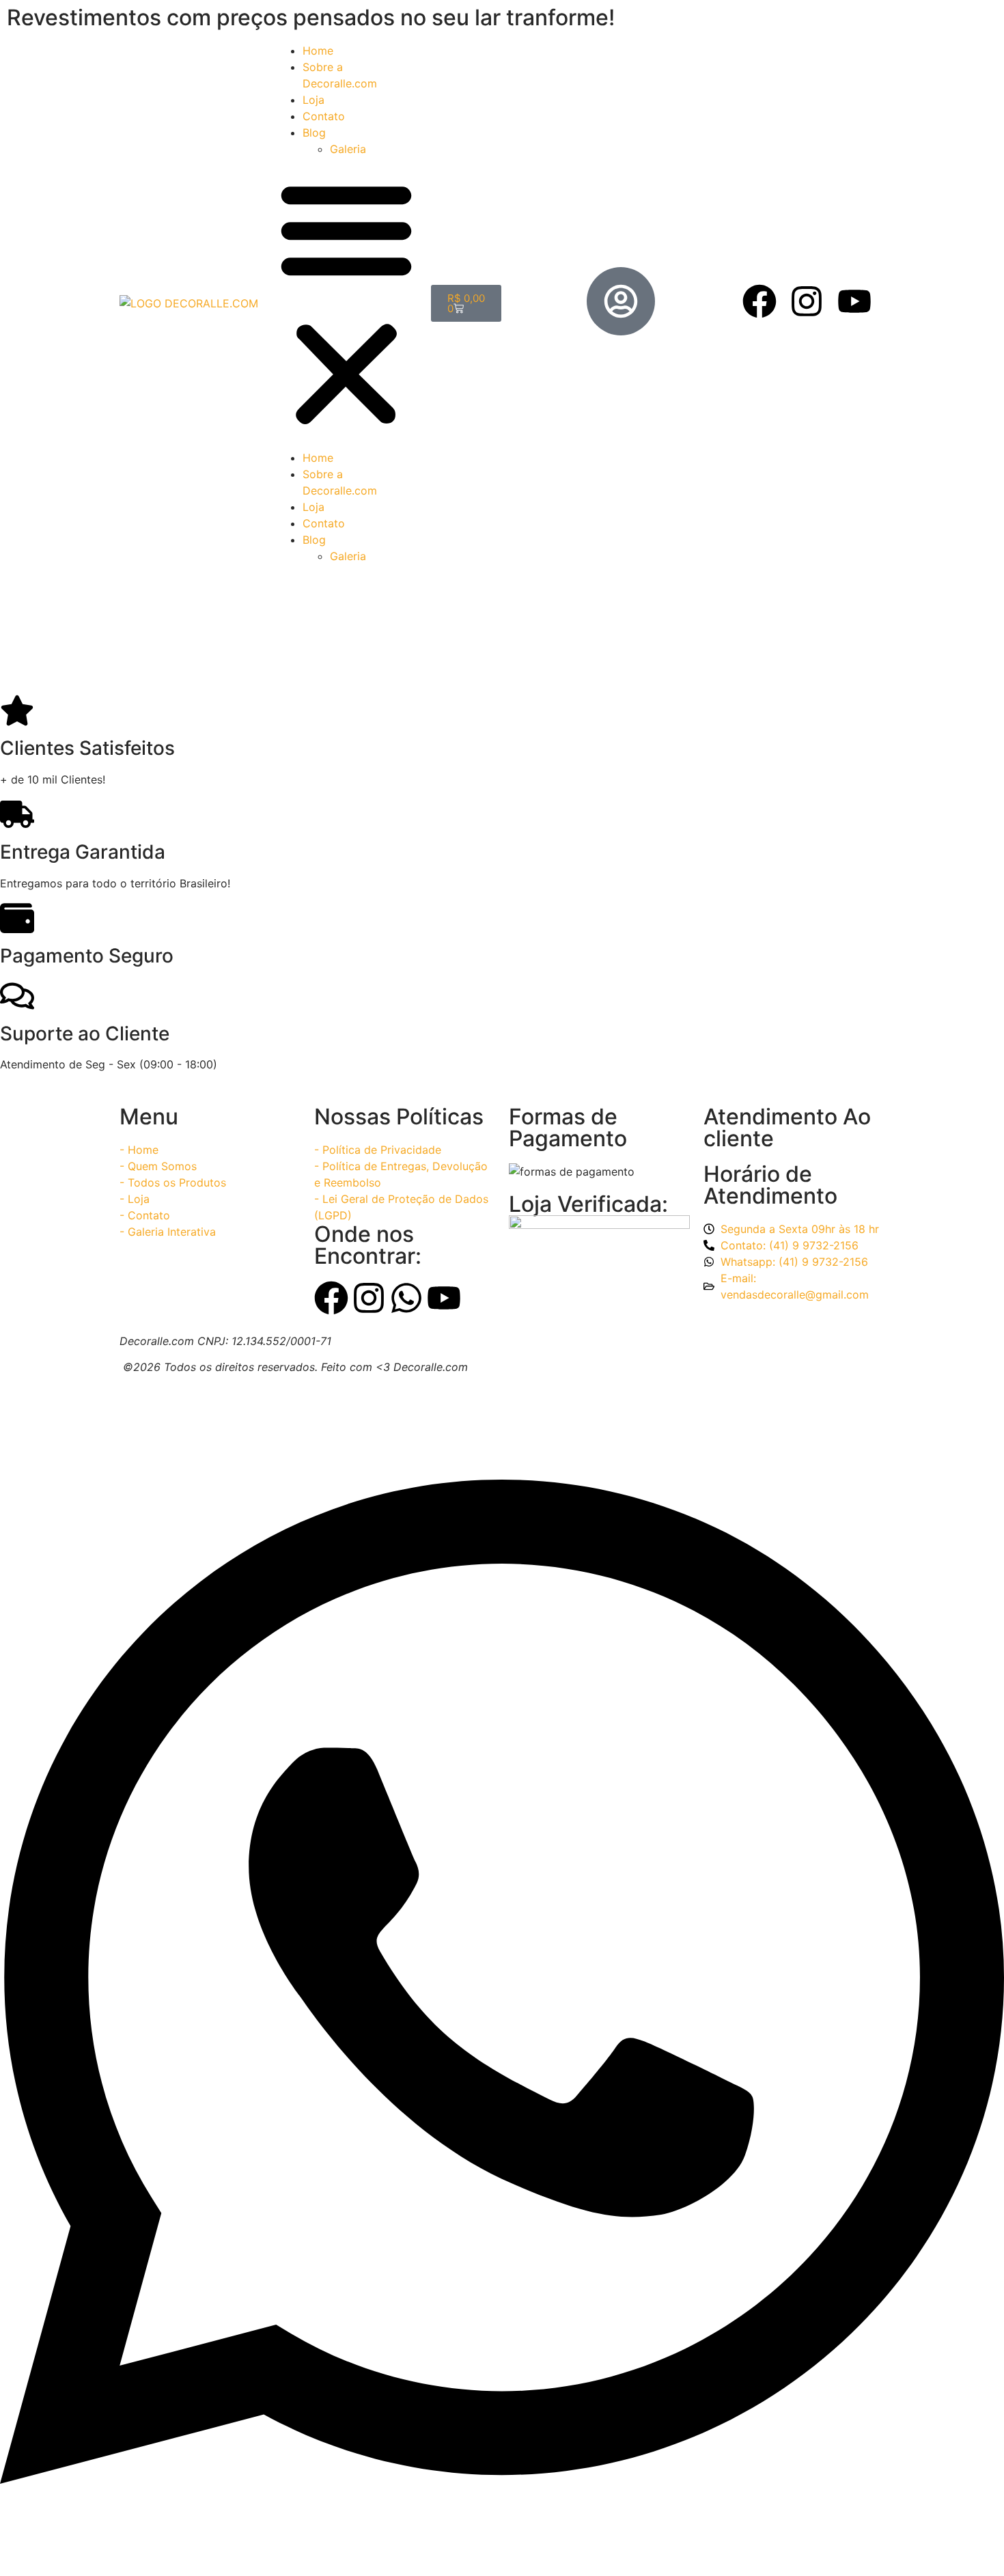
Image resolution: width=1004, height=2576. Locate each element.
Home (318, 51)
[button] (346, 303)
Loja (313, 100)
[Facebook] (759, 301)
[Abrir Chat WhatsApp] (502, 2551)
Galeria (348, 149)
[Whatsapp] (406, 1298)
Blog (314, 133)
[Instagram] (807, 301)
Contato (324, 116)
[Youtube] (854, 301)
